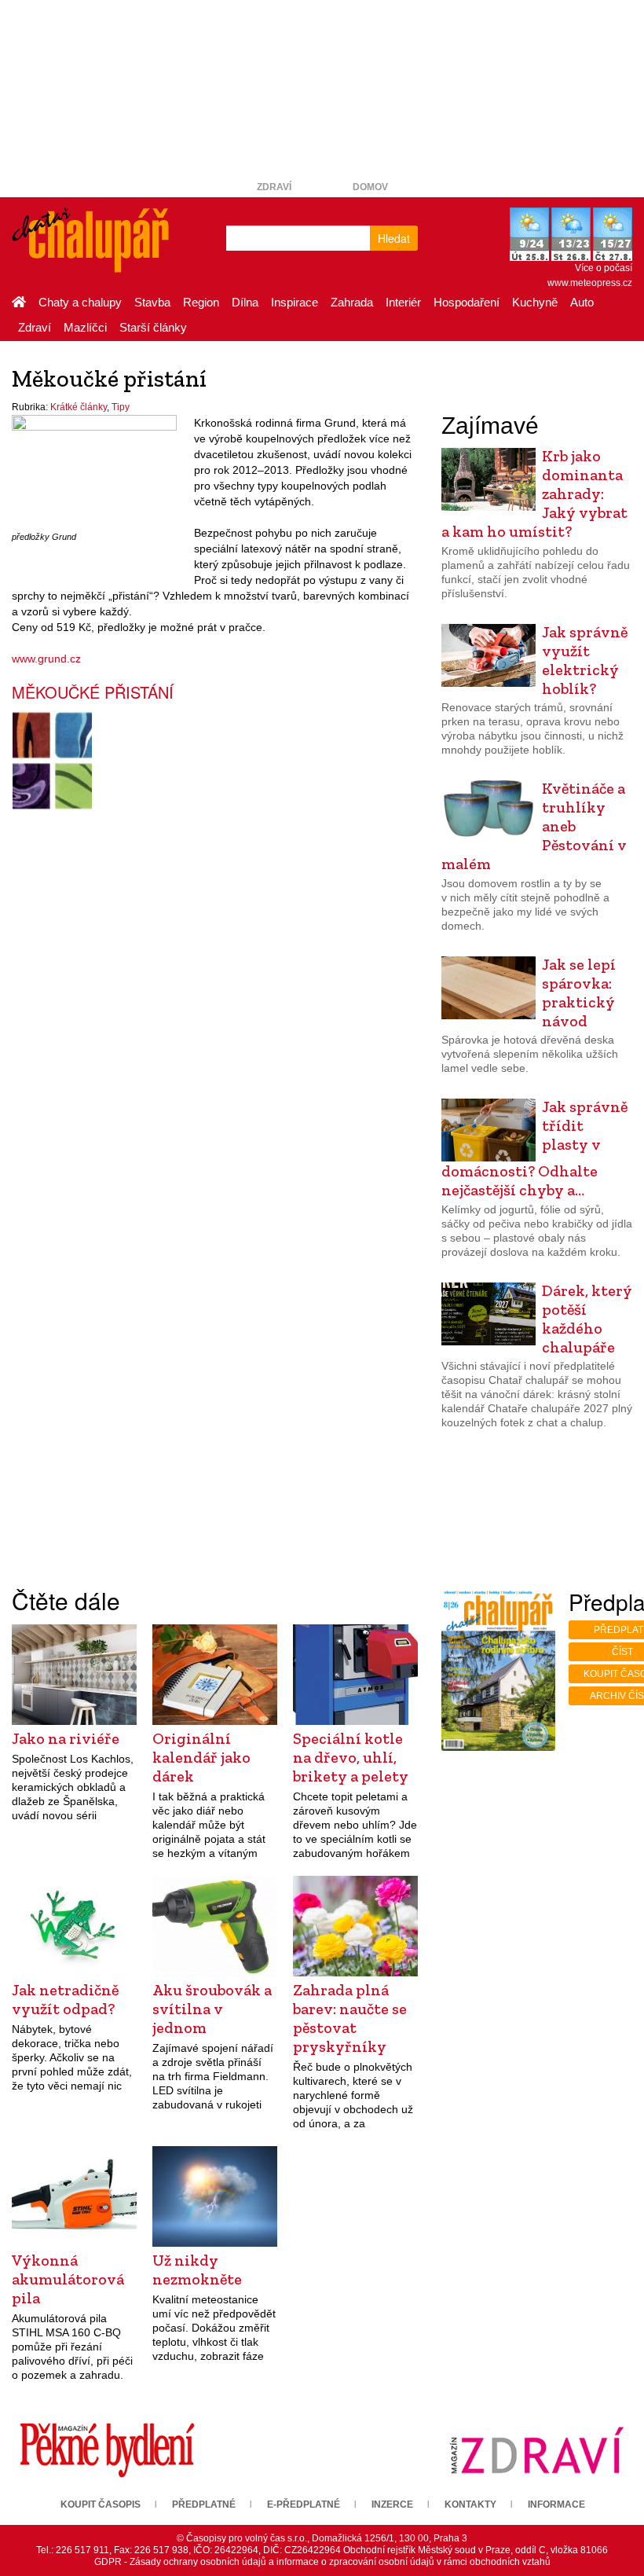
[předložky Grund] (94, 470)
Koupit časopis (101, 2504)
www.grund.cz (46, 659)
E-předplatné (304, 2504)
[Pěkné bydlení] (107, 2449)
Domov (370, 187)
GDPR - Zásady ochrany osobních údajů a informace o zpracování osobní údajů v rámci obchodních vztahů (322, 2562)
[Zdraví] (537, 2449)
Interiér (403, 302)
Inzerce (392, 2504)
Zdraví (274, 187)
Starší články (153, 327)
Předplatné (204, 2504)
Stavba (152, 302)
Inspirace (295, 302)
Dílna (245, 302)
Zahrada (352, 302)
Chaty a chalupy (80, 302)
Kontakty (470, 2504)
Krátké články (79, 407)
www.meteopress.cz (590, 283)
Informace (556, 2504)
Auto (582, 302)
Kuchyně (535, 302)
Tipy (121, 407)
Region (201, 302)
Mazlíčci (85, 327)
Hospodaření (467, 302)
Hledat (394, 238)
